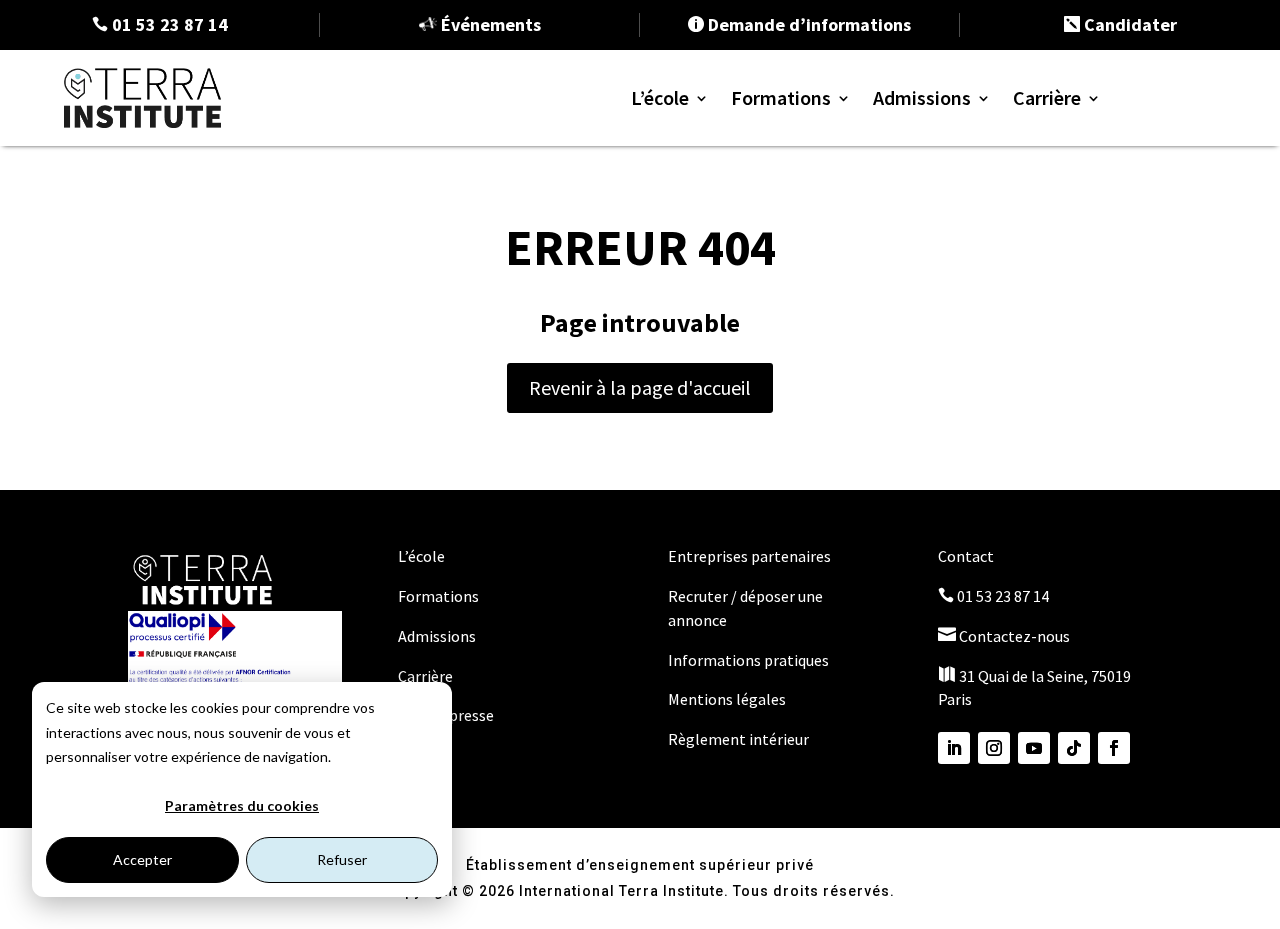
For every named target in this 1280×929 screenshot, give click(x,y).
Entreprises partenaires (749, 556)
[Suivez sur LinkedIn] (954, 748)
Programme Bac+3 (838, 214)
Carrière (1047, 97)
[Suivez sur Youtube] (1034, 748)
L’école (660, 97)
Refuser (342, 859)
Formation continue (845, 274)
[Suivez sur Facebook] (1114, 748)
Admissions (922, 97)
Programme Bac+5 (838, 244)
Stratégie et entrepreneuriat (880, 366)
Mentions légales (727, 699)
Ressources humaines (852, 426)
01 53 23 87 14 (993, 596)
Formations (781, 97)
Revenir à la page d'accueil (640, 387)
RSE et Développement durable (892, 336)
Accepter (142, 859)
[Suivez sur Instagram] (994, 748)
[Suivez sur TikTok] (1074, 748)
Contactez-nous (1004, 636)
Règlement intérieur (738, 739)
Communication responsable (883, 396)
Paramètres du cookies (242, 805)
